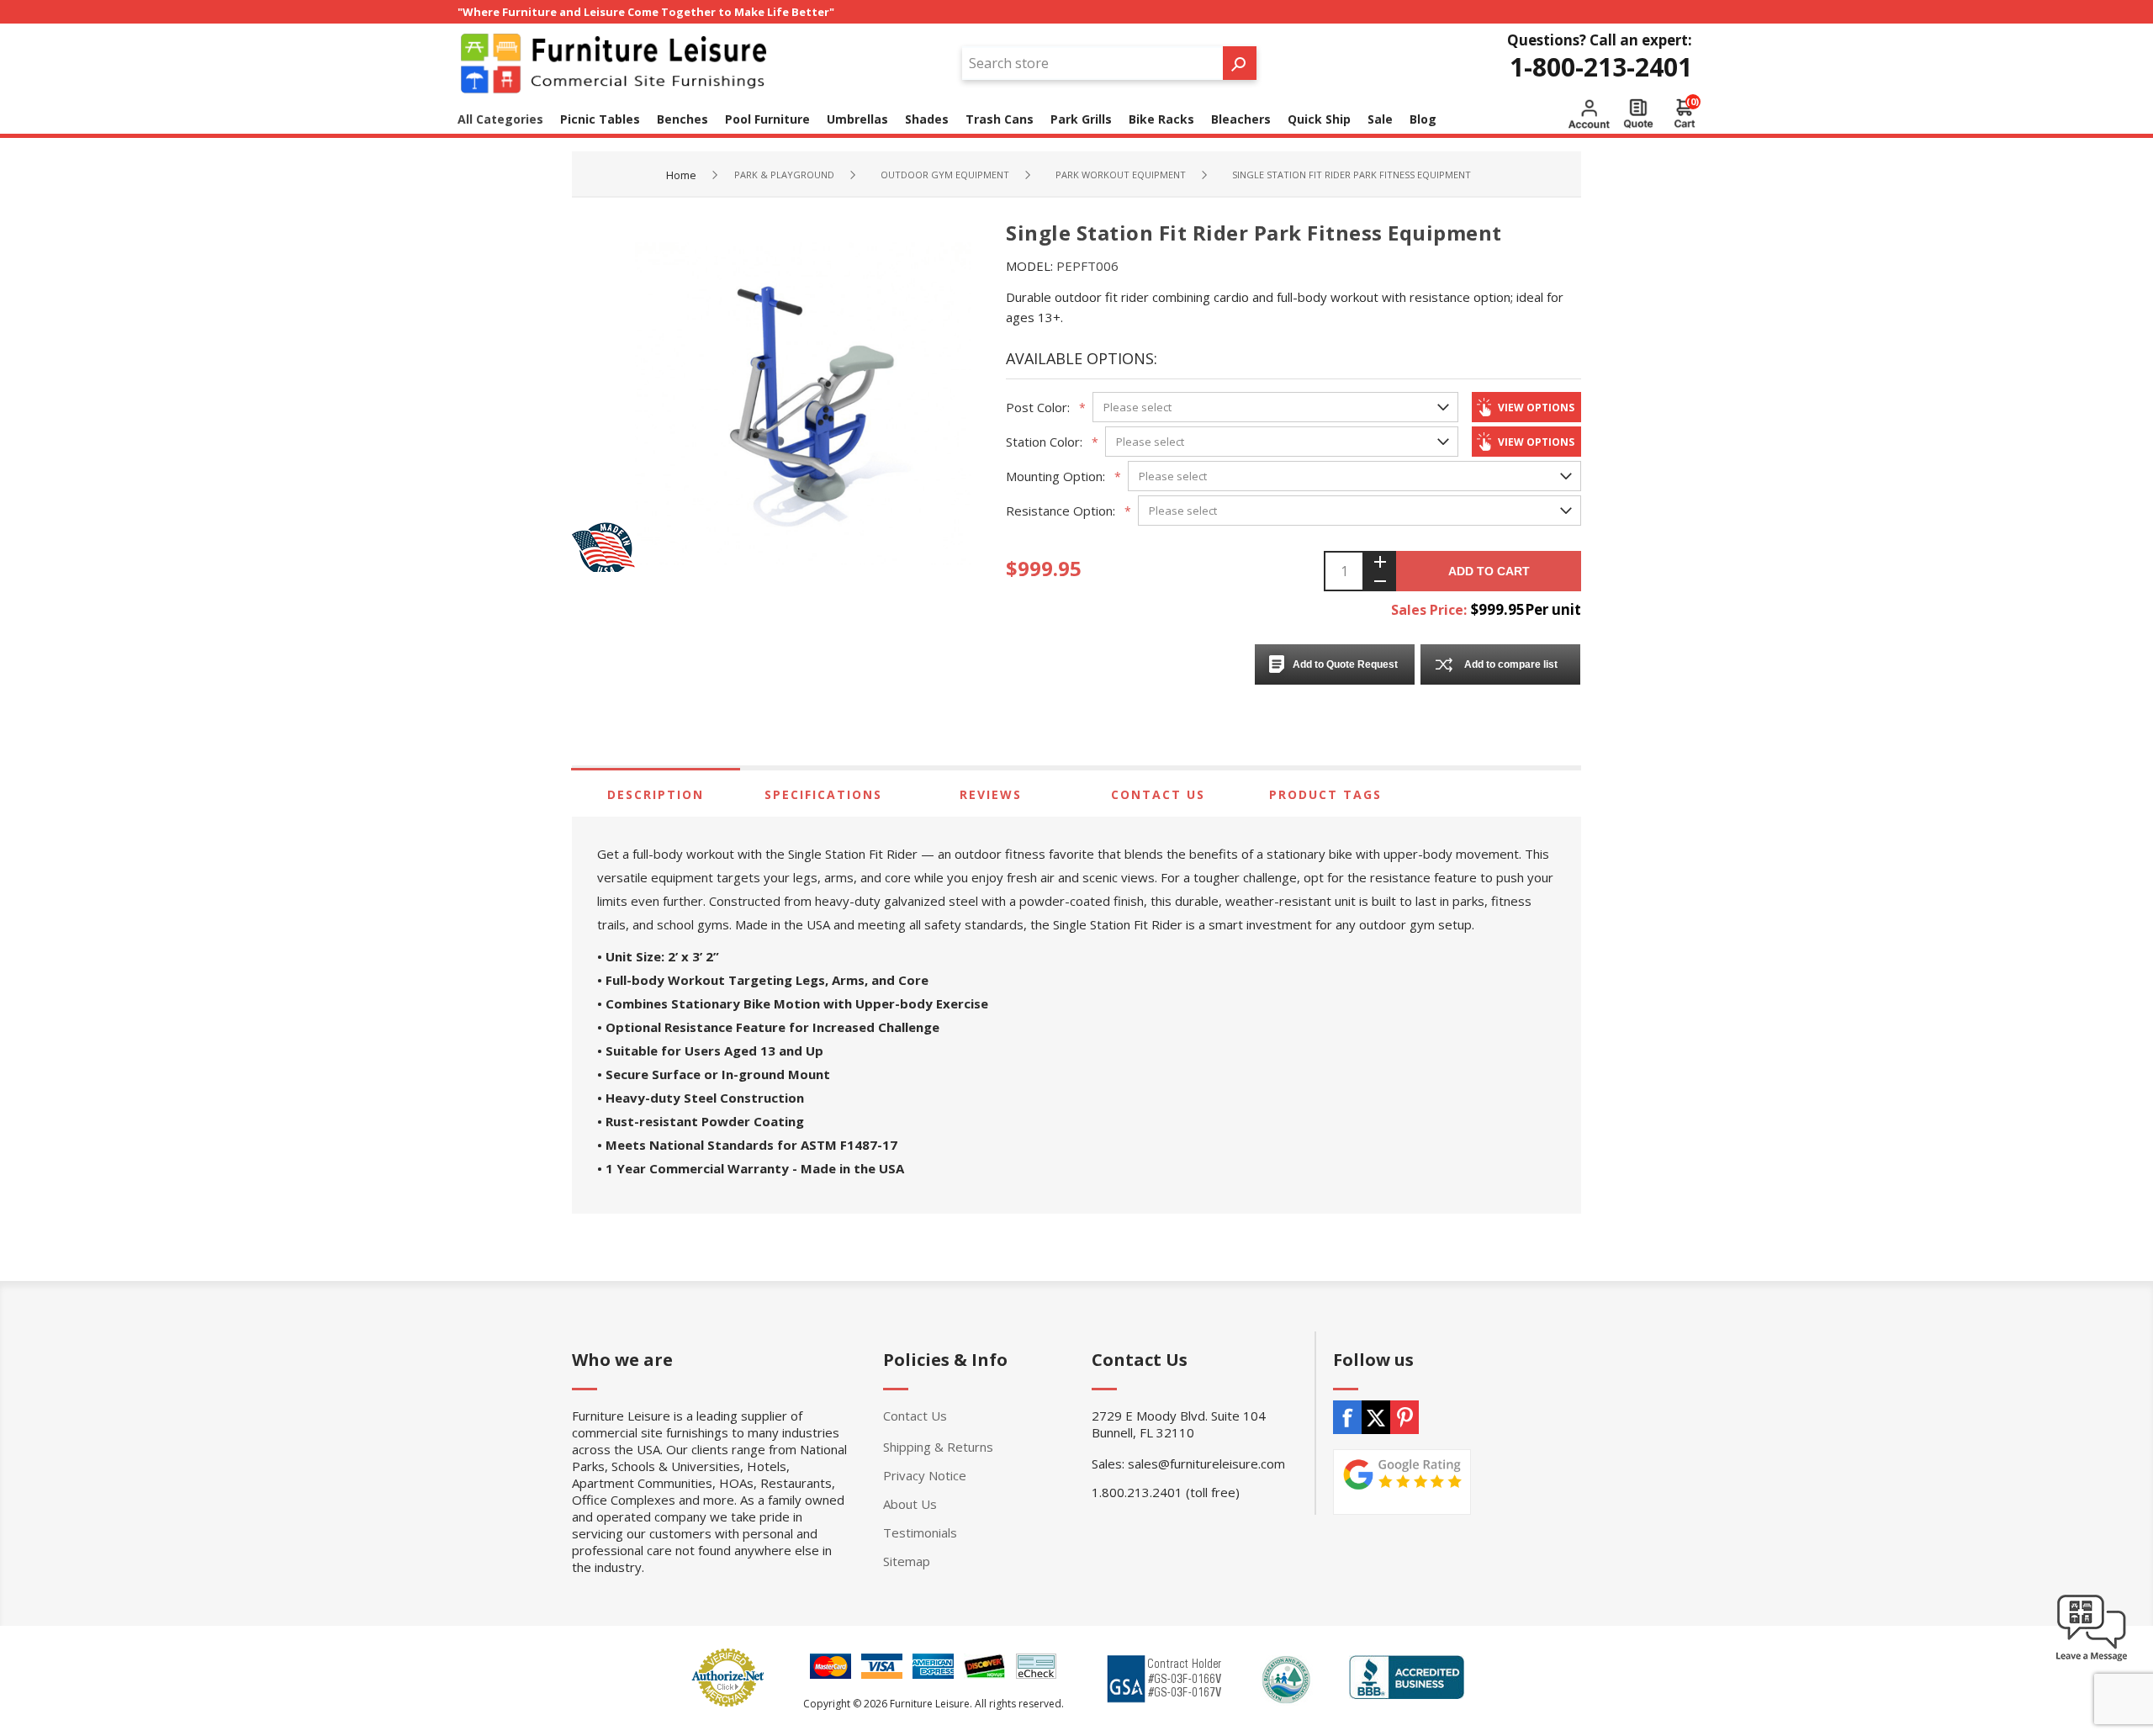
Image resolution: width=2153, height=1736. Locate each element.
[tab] (656, 794)
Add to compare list (1511, 664)
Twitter (1376, 1417)
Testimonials (920, 1532)
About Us (910, 1504)
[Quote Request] (1638, 114)
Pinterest (1404, 1417)
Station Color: (1044, 442)
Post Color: (1038, 407)
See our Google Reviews (1402, 1482)
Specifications (823, 794)
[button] (2092, 1660)
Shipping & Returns (938, 1447)
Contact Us (1158, 794)
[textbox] (1092, 63)
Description (656, 794)
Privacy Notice (925, 1475)
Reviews (991, 794)
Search (1240, 63)
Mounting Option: (1055, 476)
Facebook (1347, 1417)
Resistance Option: (1061, 511)
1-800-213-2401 (1601, 67)
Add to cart (1489, 571)
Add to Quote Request (1345, 664)
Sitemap (907, 1561)
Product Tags (1325, 794)
